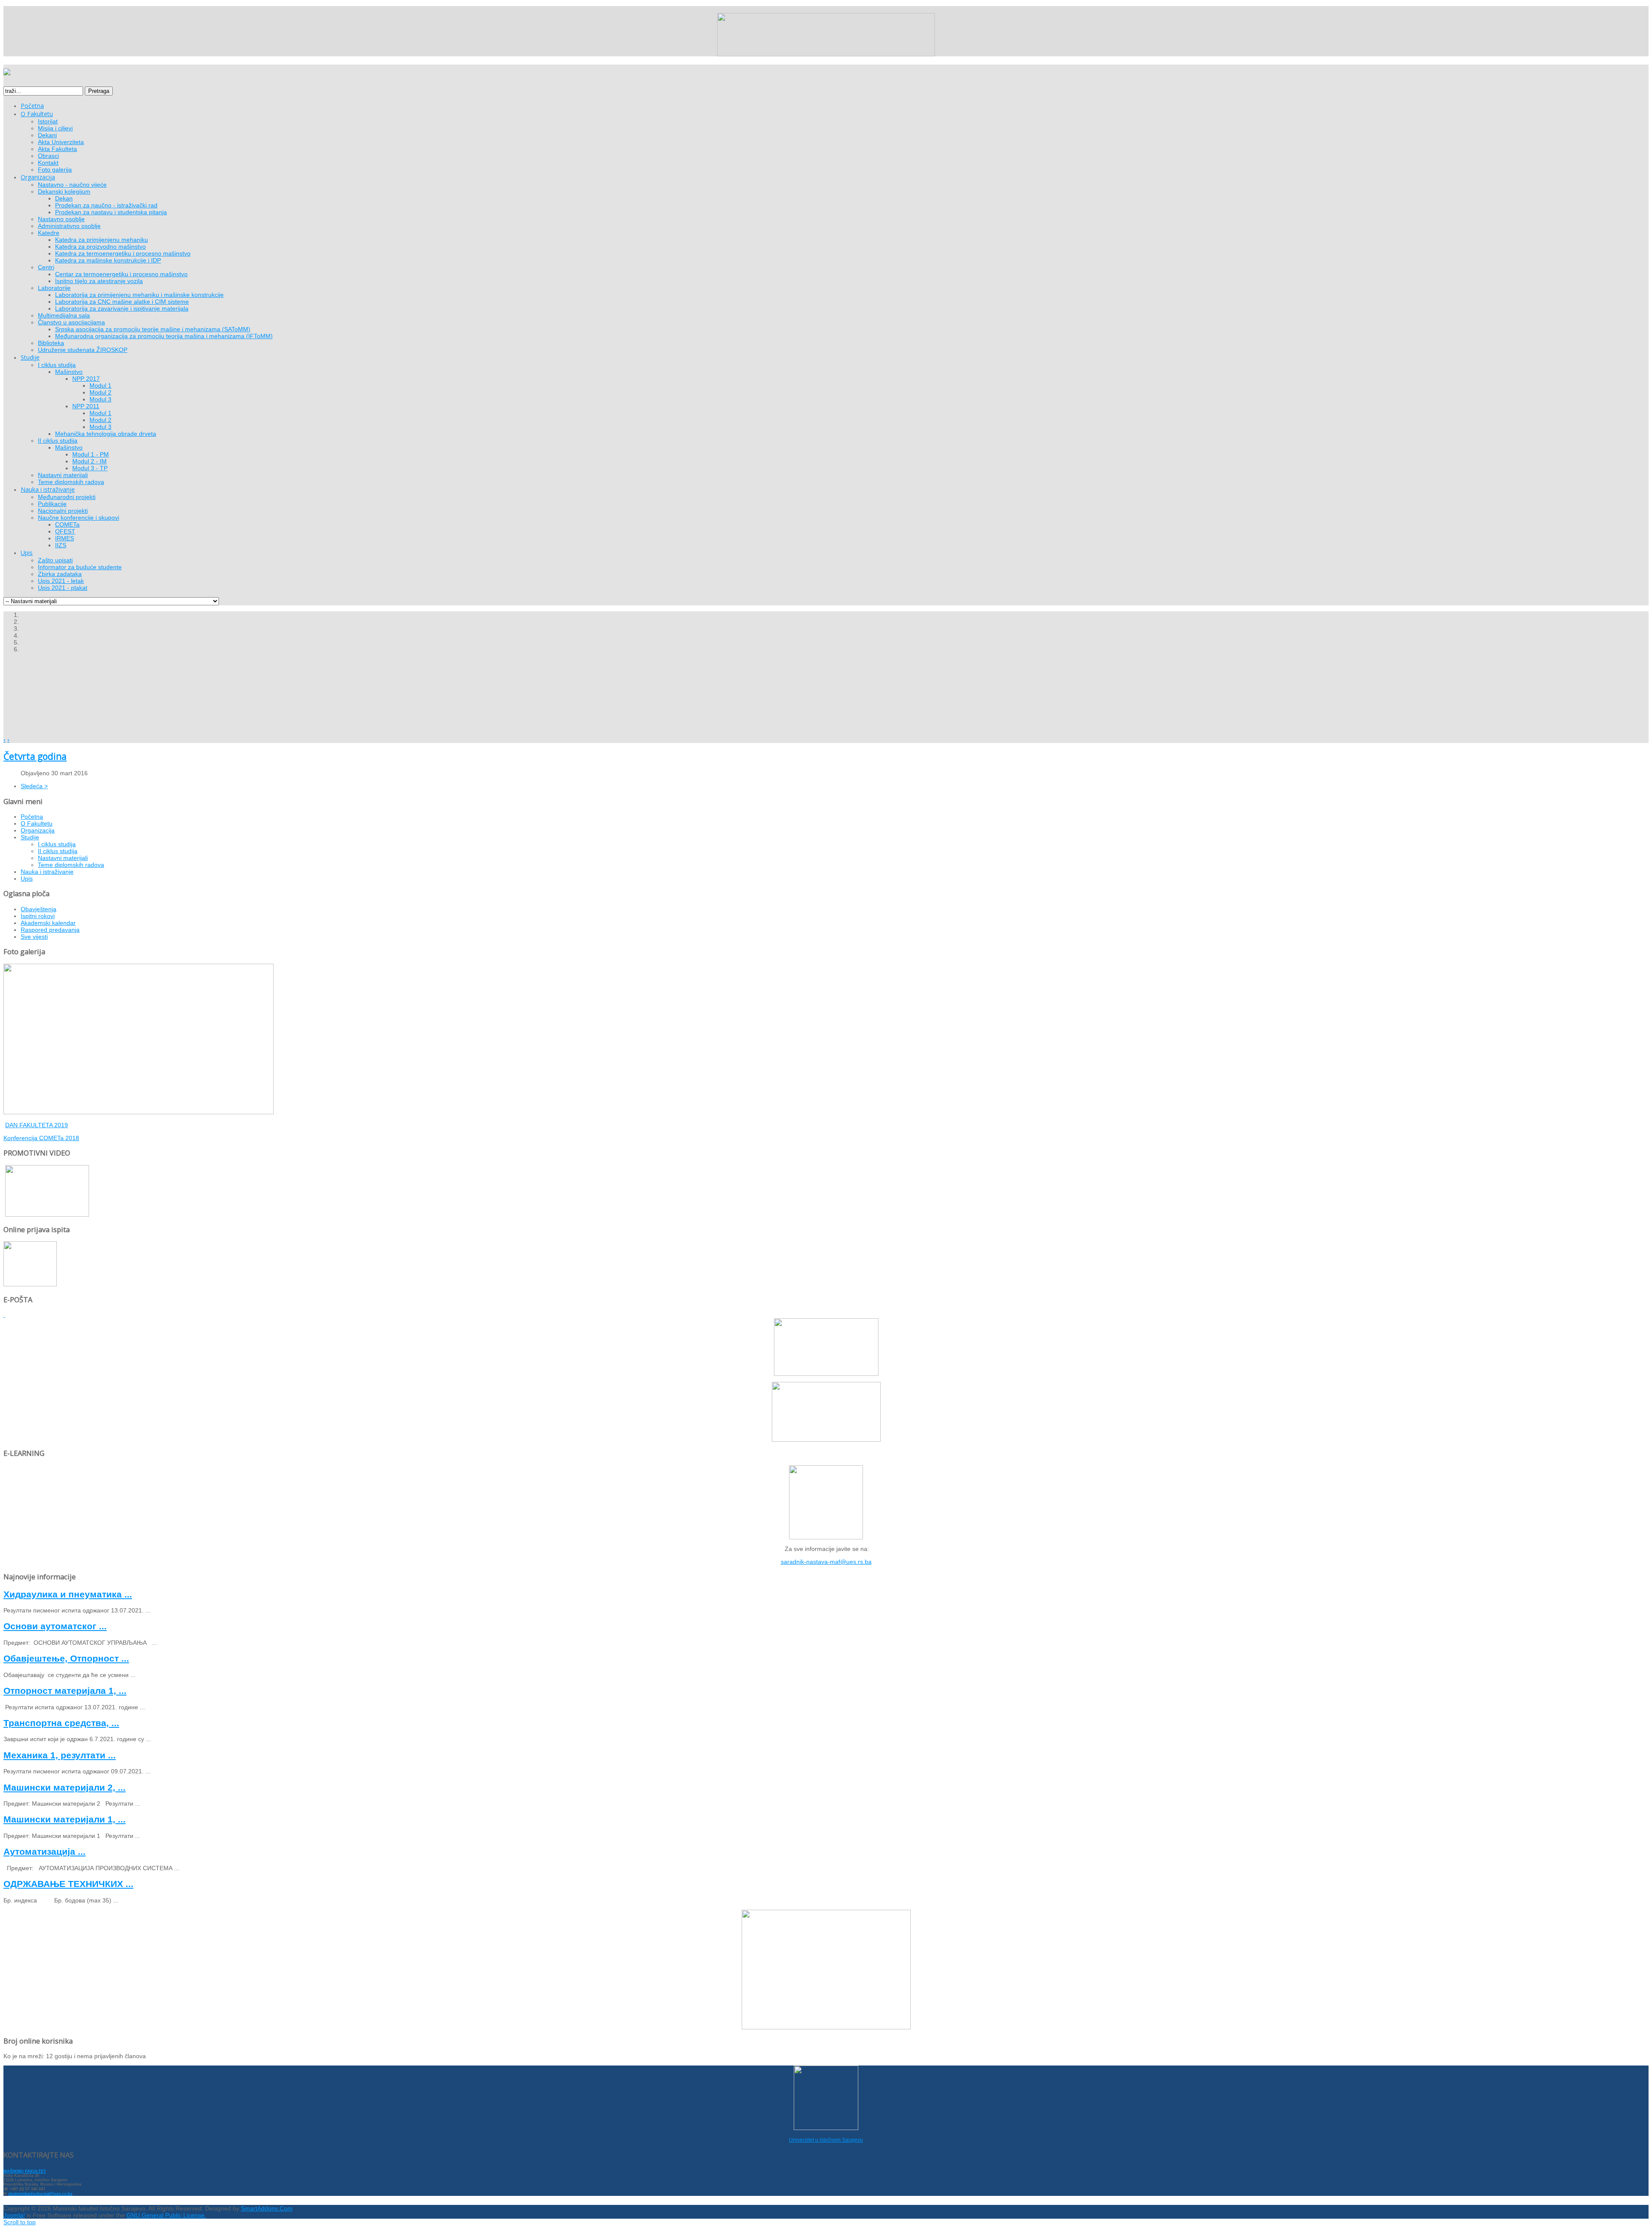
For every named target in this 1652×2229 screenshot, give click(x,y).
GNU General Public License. (166, 2215)
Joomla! (14, 2215)
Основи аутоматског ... (55, 1626)
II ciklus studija (58, 851)
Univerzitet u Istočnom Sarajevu (826, 2140)
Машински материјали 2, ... (65, 1787)
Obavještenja (39, 909)
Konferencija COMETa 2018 (41, 1138)
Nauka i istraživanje (47, 872)
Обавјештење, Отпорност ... (66, 1658)
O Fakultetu (37, 823)
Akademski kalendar (48, 923)
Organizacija (38, 830)
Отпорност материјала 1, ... (65, 1691)
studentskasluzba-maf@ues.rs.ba (40, 2194)
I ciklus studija (57, 844)
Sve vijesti (34, 937)
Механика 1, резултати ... (60, 1755)
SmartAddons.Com (267, 2208)
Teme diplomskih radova (71, 865)
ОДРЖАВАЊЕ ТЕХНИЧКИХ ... (68, 1884)
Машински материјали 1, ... (65, 1819)
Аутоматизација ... (45, 1851)
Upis (27, 879)
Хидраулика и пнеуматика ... (68, 1594)
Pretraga (99, 91)
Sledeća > (34, 786)
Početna (32, 817)
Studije (30, 837)
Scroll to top (20, 2222)
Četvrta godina (35, 756)
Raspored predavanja (50, 930)
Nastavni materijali (63, 858)
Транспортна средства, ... (61, 1723)
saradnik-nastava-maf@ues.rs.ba (826, 1562)
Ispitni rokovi (38, 916)
